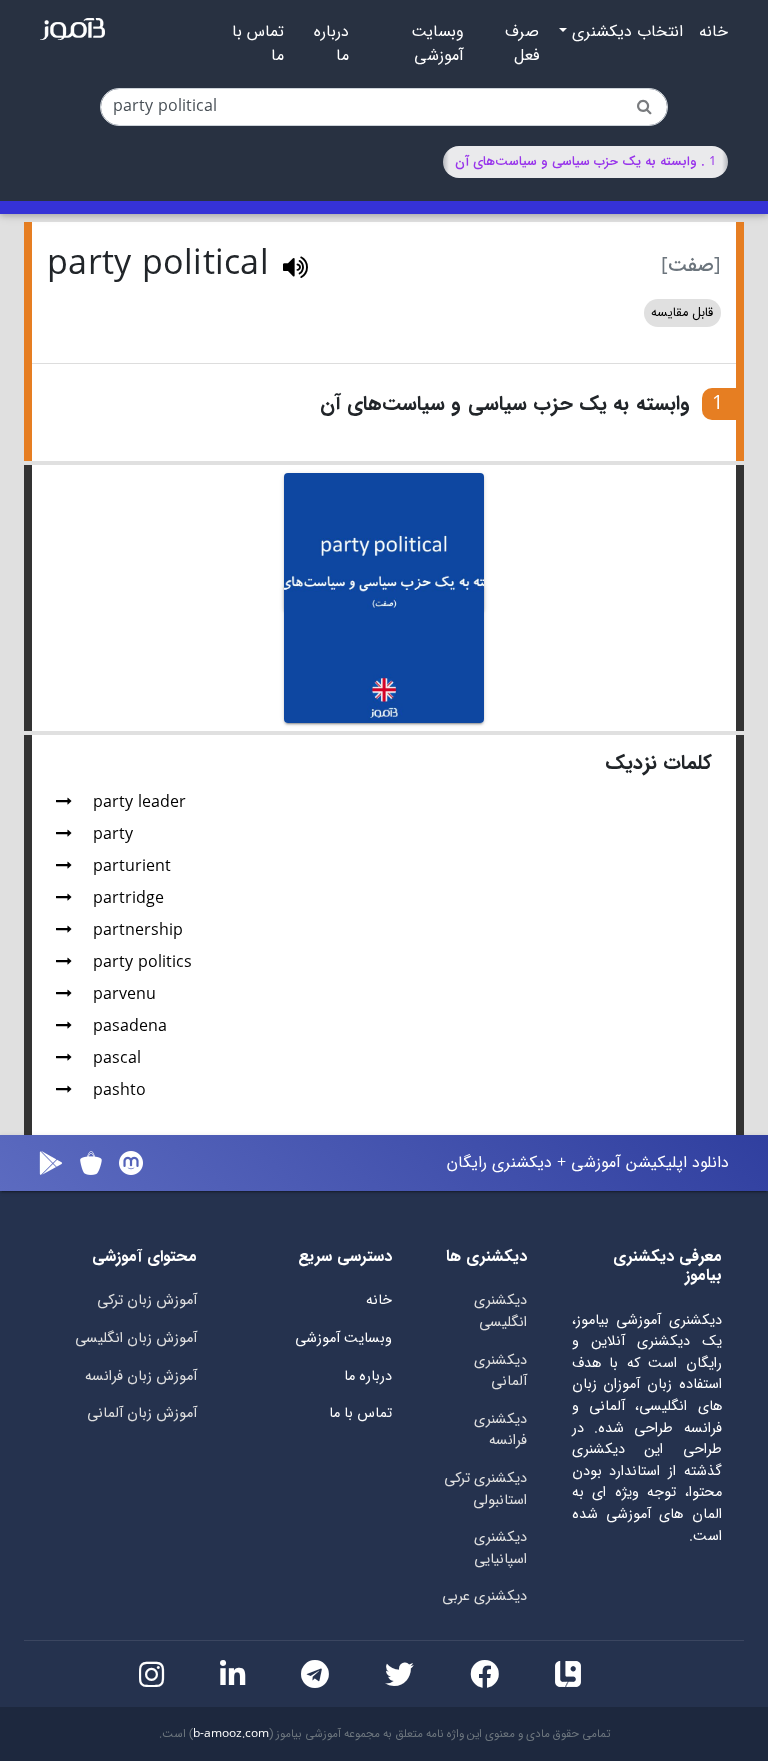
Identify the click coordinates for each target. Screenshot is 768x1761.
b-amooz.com (231, 1734)
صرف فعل (522, 44)
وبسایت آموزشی (437, 44)
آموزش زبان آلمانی (142, 1413)
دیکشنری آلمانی (500, 1371)
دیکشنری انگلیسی (500, 1311)
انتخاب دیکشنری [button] (625, 32)
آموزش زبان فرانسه (141, 1376)
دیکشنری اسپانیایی (500, 1548)
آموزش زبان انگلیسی (136, 1338)
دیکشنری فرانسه (500, 1430)
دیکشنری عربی (484, 1596)
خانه (713, 32)
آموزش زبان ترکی (147, 1300)
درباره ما (331, 44)
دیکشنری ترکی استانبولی (485, 1489)
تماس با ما (258, 44)
